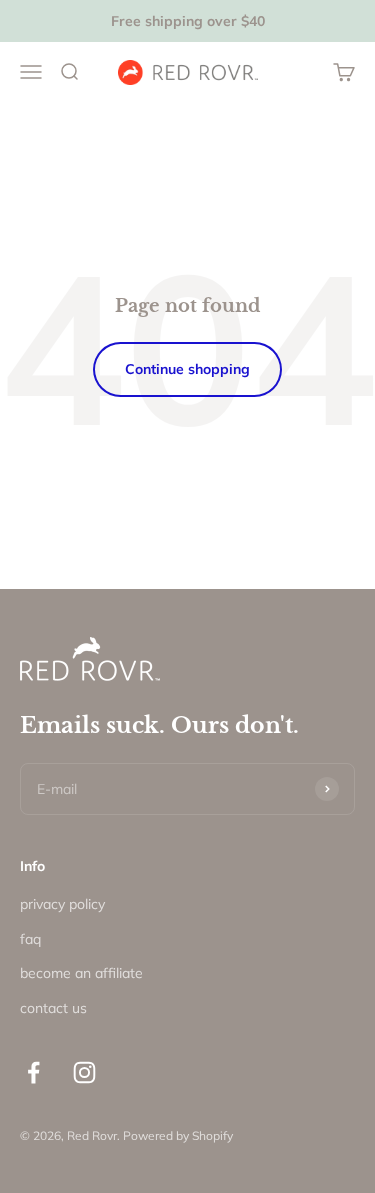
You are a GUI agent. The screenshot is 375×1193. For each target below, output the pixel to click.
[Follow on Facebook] (33, 1072)
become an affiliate (81, 973)
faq (30, 939)
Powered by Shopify (178, 1135)
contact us (53, 1008)
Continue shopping (187, 369)
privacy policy (62, 904)
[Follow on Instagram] (84, 1072)
